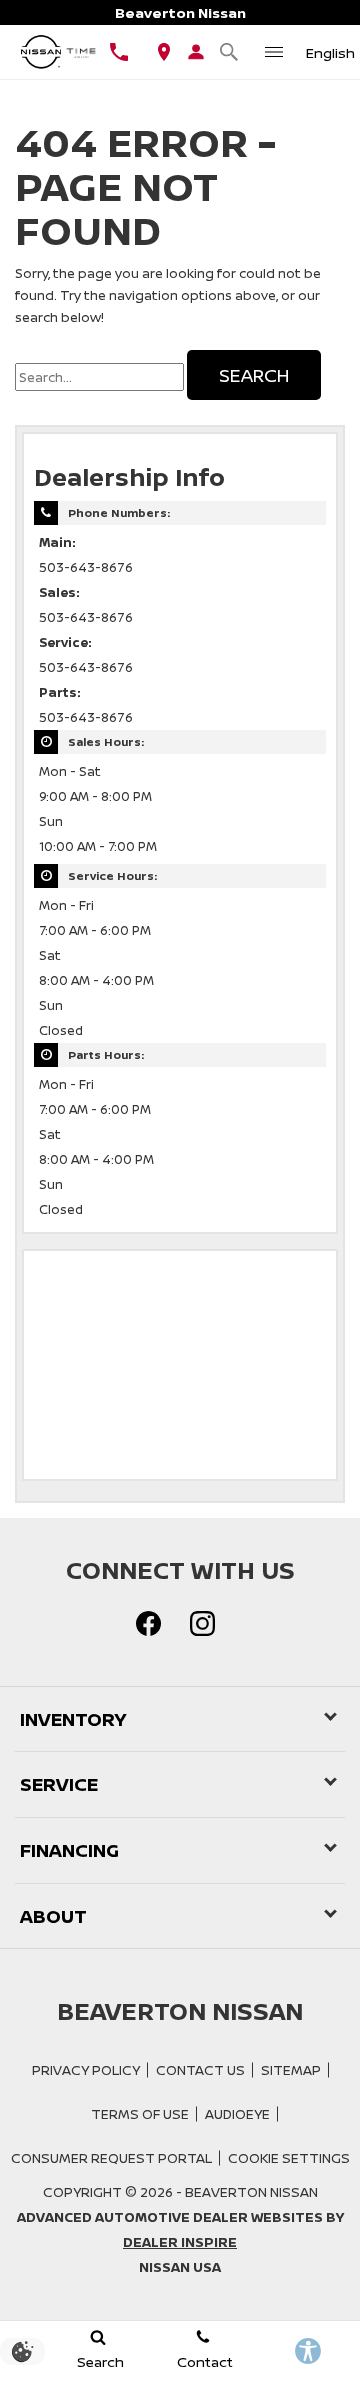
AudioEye (237, 2114)
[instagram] (202, 1624)
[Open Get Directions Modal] (163, 52)
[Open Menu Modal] (273, 52)
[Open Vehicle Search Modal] (228, 52)
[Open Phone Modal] (118, 52)
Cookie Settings (289, 2158)
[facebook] (148, 1624)
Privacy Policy (86, 2070)
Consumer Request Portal (111, 2158)
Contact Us (200, 2070)
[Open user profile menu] (196, 52)
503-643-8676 (86, 567)
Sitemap (291, 2070)
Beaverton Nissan (251, 2192)
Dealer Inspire (180, 2242)
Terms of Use (140, 2114)
